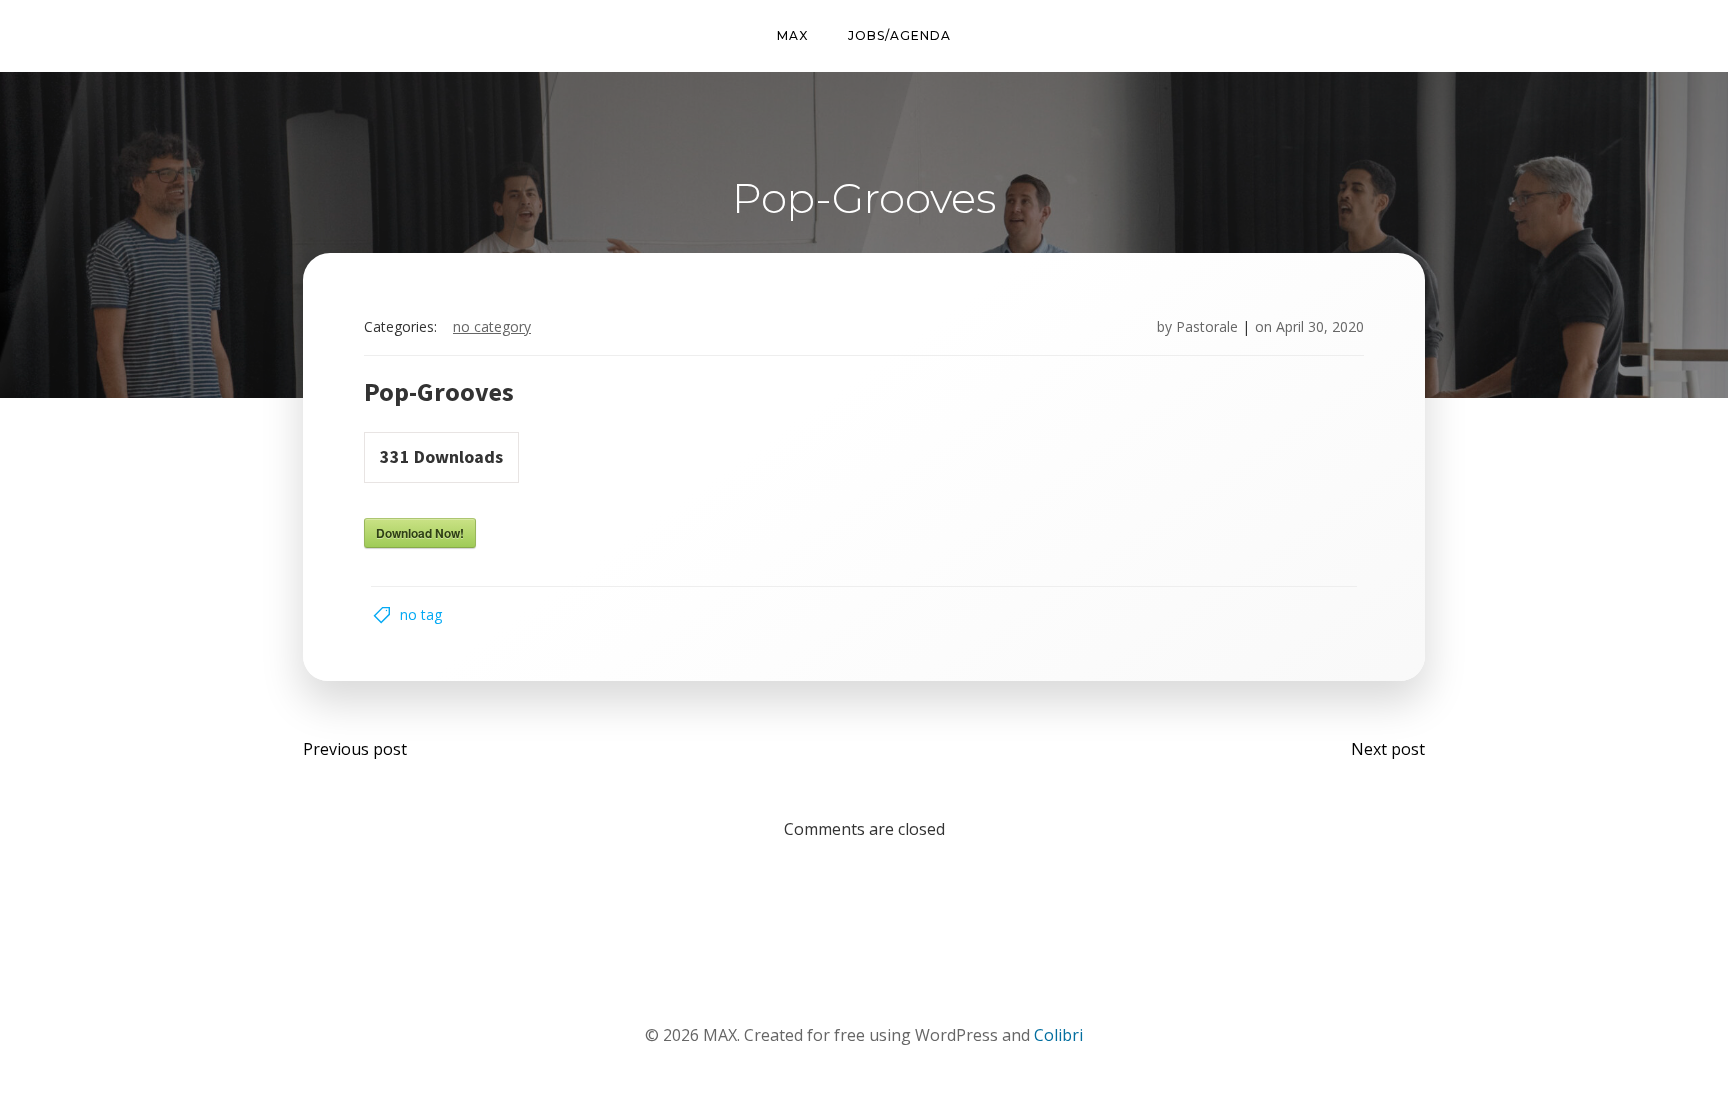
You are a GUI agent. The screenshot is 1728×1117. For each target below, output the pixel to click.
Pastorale (1207, 326)
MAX (792, 35)
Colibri (1058, 1035)
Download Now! (420, 533)
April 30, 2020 (1320, 326)
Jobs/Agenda (899, 35)
